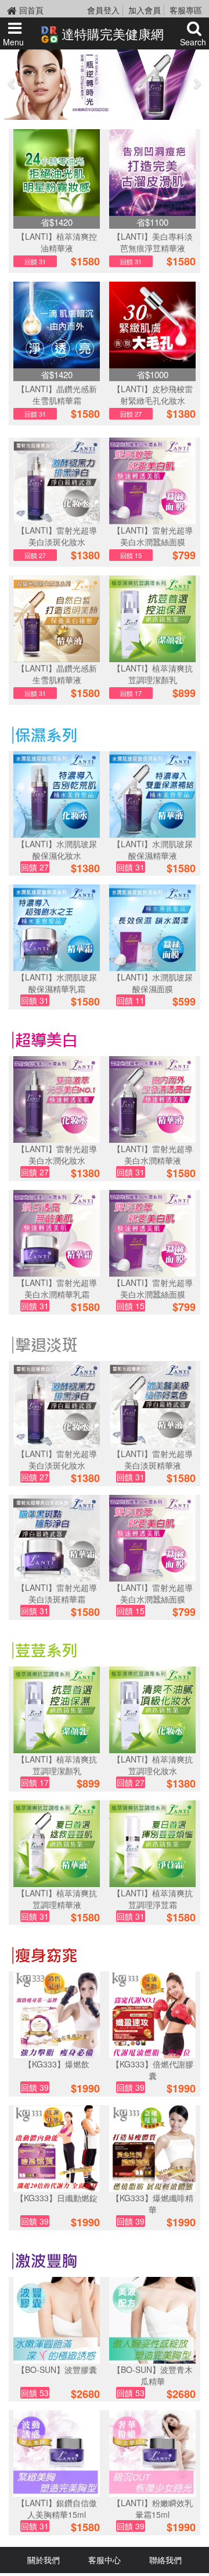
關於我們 (44, 2560)
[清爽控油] (44, 1649)
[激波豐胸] (44, 2259)
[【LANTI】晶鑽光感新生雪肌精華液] (57, 619)
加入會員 (145, 10)
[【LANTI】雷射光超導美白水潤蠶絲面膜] (152, 481)
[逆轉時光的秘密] (105, 83)
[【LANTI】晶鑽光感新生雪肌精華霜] (57, 325)
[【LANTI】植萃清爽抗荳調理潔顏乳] (152, 619)
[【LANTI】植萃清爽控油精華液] (57, 173)
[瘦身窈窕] (44, 1954)
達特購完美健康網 (111, 33)
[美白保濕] (44, 1039)
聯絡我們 (165, 2560)
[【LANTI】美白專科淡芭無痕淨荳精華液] (152, 173)
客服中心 (105, 2560)
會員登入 (103, 10)
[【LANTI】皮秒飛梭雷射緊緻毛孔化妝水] (152, 325)
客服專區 (186, 10)
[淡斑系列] (44, 1344)
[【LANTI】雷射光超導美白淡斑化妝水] (57, 481)
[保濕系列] (44, 734)
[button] (12, 83)
